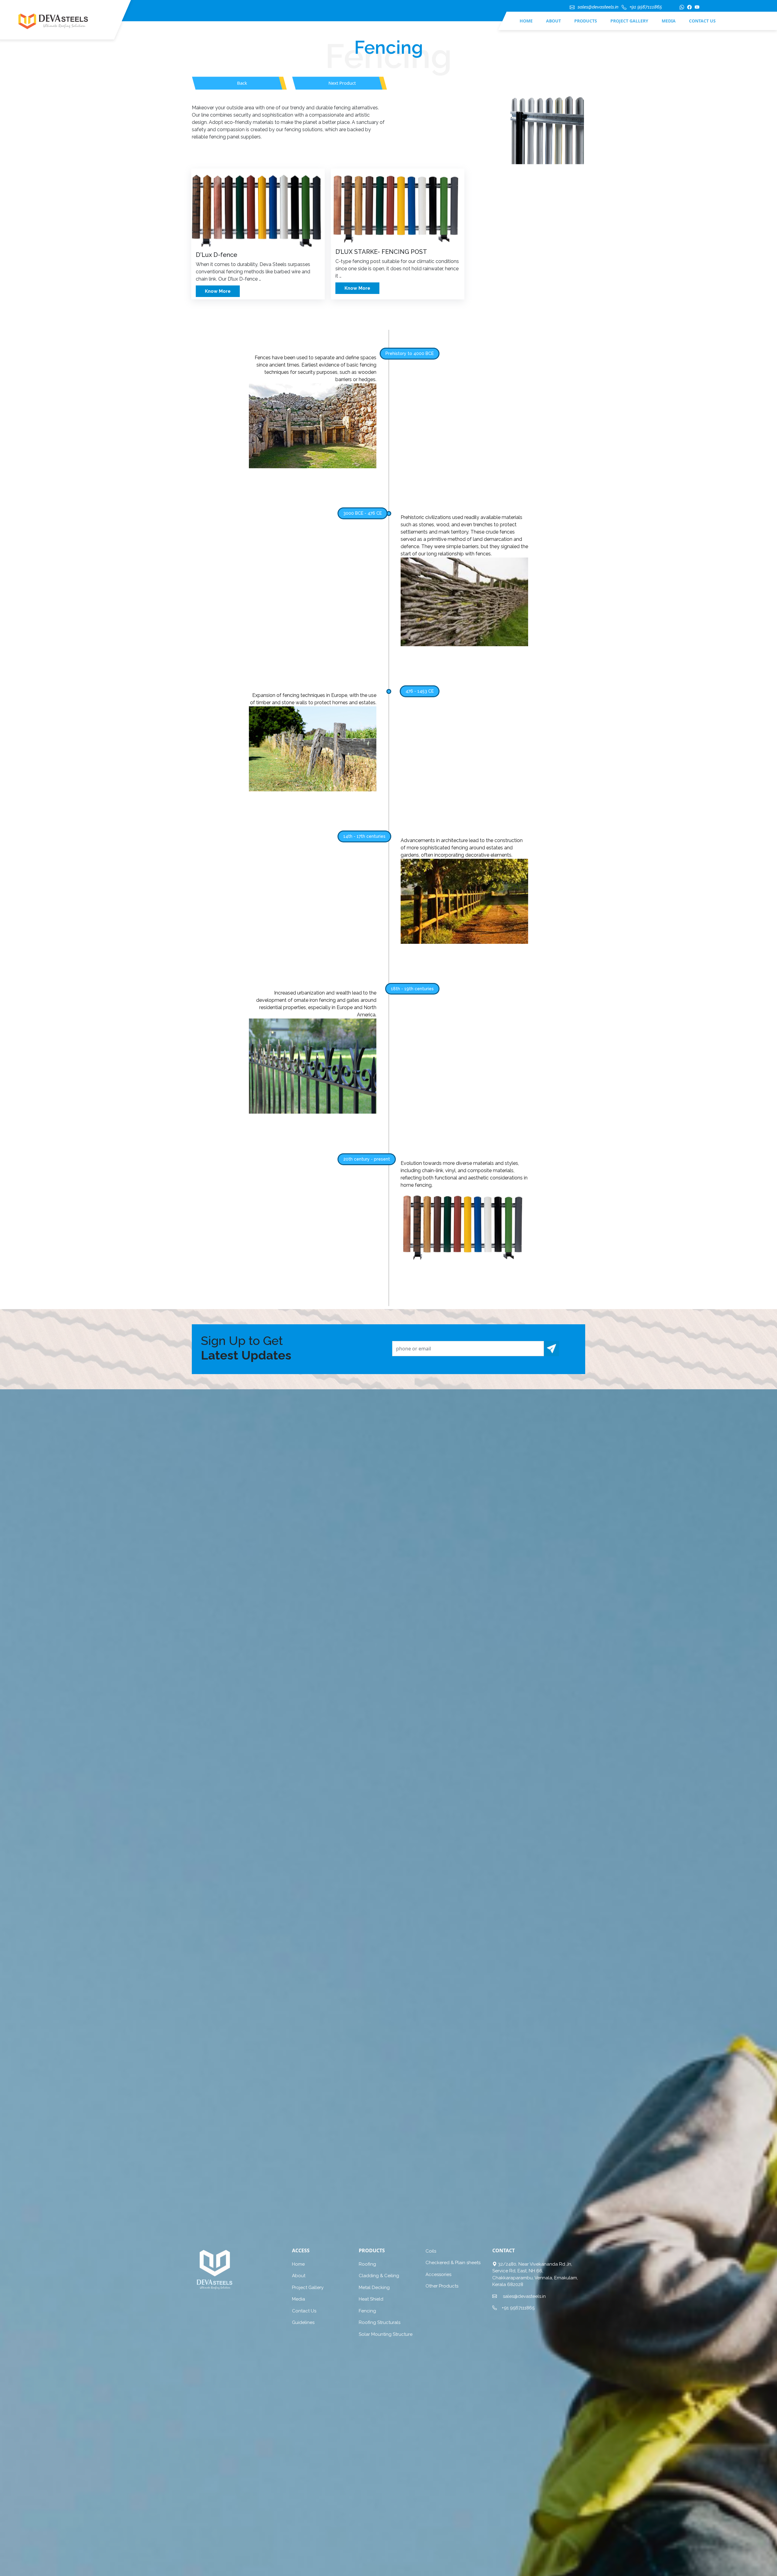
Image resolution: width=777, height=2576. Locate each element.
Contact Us (702, 21)
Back (242, 83)
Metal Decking (374, 2288)
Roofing (367, 2264)
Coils (431, 2251)
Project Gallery (629, 21)
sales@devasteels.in (598, 7)
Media (669, 21)
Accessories (438, 2274)
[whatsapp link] (680, 10)
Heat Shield (371, 2299)
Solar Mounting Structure (386, 2334)
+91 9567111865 (646, 7)
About (553, 21)
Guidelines (303, 2322)
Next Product (342, 83)
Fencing (367, 2311)
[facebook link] (688, 10)
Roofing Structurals (380, 2322)
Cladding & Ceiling (379, 2276)
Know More (218, 291)
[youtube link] (696, 10)
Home (526, 21)
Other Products (442, 2286)
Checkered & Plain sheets (453, 2263)
